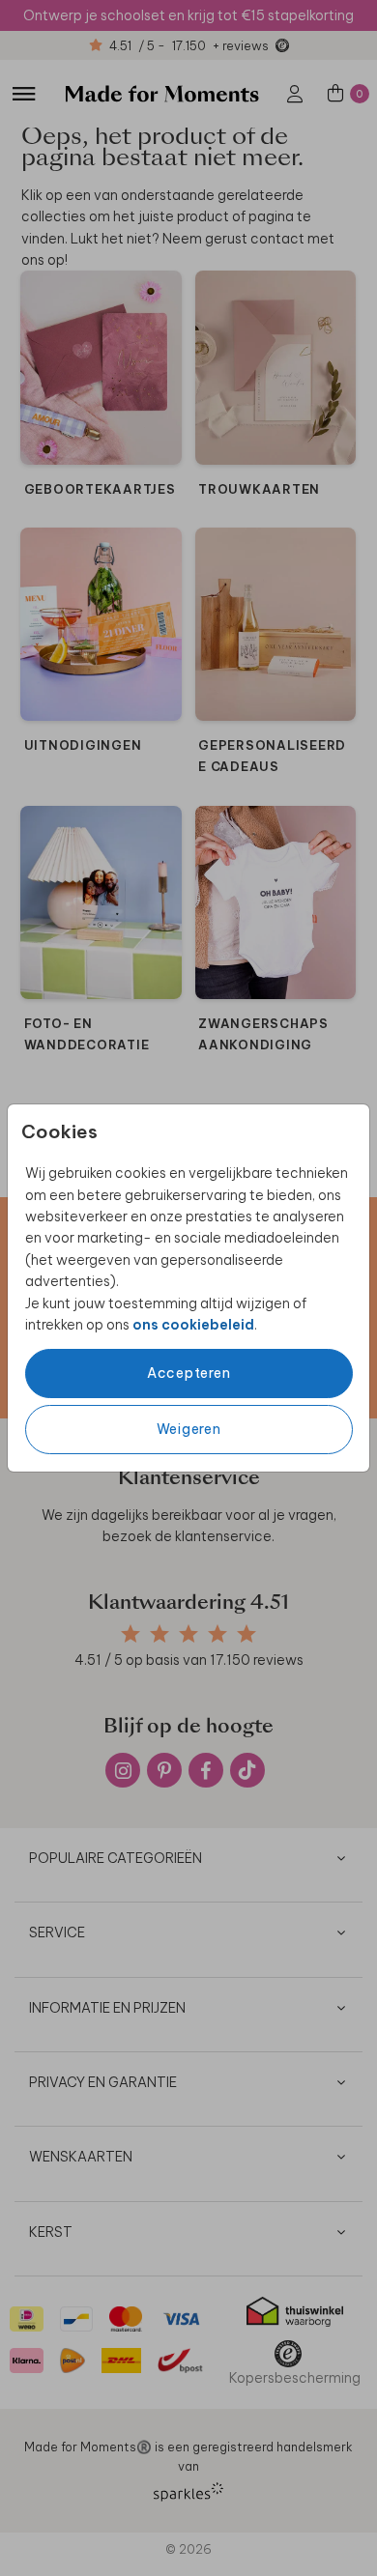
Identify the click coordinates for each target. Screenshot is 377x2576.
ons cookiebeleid (193, 1325)
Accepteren (189, 1373)
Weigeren (189, 1429)
